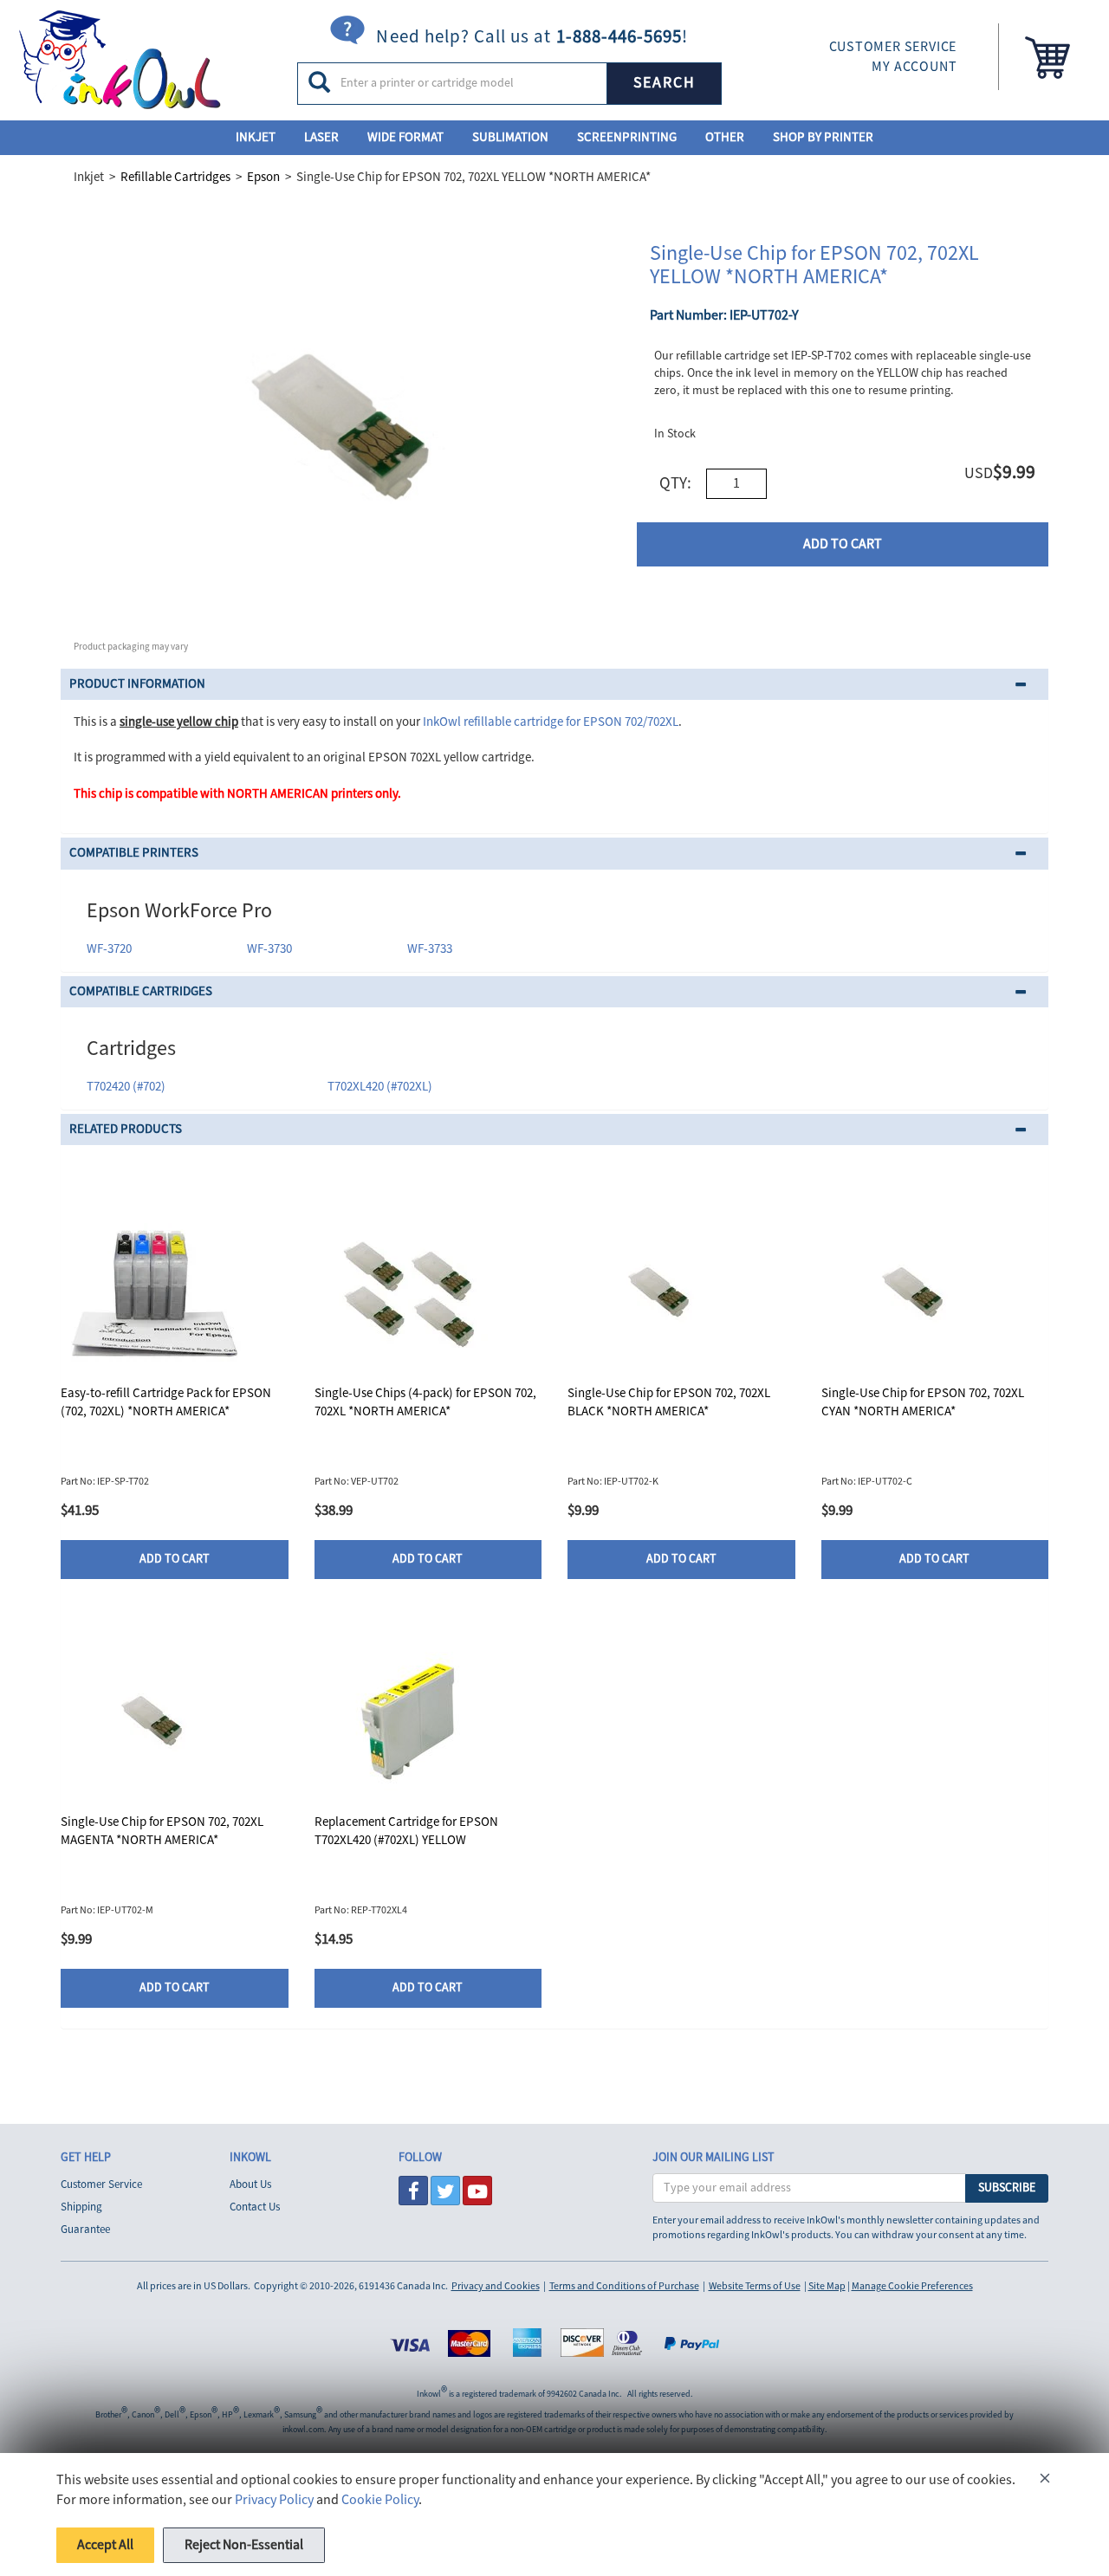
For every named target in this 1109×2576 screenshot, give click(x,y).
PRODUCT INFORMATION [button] (137, 684)
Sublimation (510, 137)
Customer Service (101, 2184)
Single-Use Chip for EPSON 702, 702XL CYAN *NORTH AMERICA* (923, 1402)
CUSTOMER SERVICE (893, 47)
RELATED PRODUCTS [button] (126, 1129)
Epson (263, 177)
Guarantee (85, 2230)
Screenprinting (627, 137)
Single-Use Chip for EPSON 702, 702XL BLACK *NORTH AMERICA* (669, 1402)
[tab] (554, 685)
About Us (250, 2184)
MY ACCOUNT (914, 67)
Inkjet (256, 137)
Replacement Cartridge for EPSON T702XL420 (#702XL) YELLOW (406, 1831)
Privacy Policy (274, 2500)
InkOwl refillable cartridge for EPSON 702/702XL (551, 722)
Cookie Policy (380, 2500)
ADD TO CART (843, 544)
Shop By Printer (823, 137)
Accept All (105, 2545)
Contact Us (255, 2207)
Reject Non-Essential (244, 2545)
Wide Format (405, 137)
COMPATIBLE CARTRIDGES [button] (141, 991)
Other (725, 137)
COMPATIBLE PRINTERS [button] (134, 853)
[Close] (1045, 2481)
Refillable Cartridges (175, 177)
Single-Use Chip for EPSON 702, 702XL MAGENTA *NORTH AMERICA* (162, 1831)
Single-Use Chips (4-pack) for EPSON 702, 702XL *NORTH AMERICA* (425, 1402)
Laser (321, 137)
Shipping (81, 2207)
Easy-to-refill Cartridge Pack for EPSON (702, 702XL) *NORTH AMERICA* (166, 1402)
